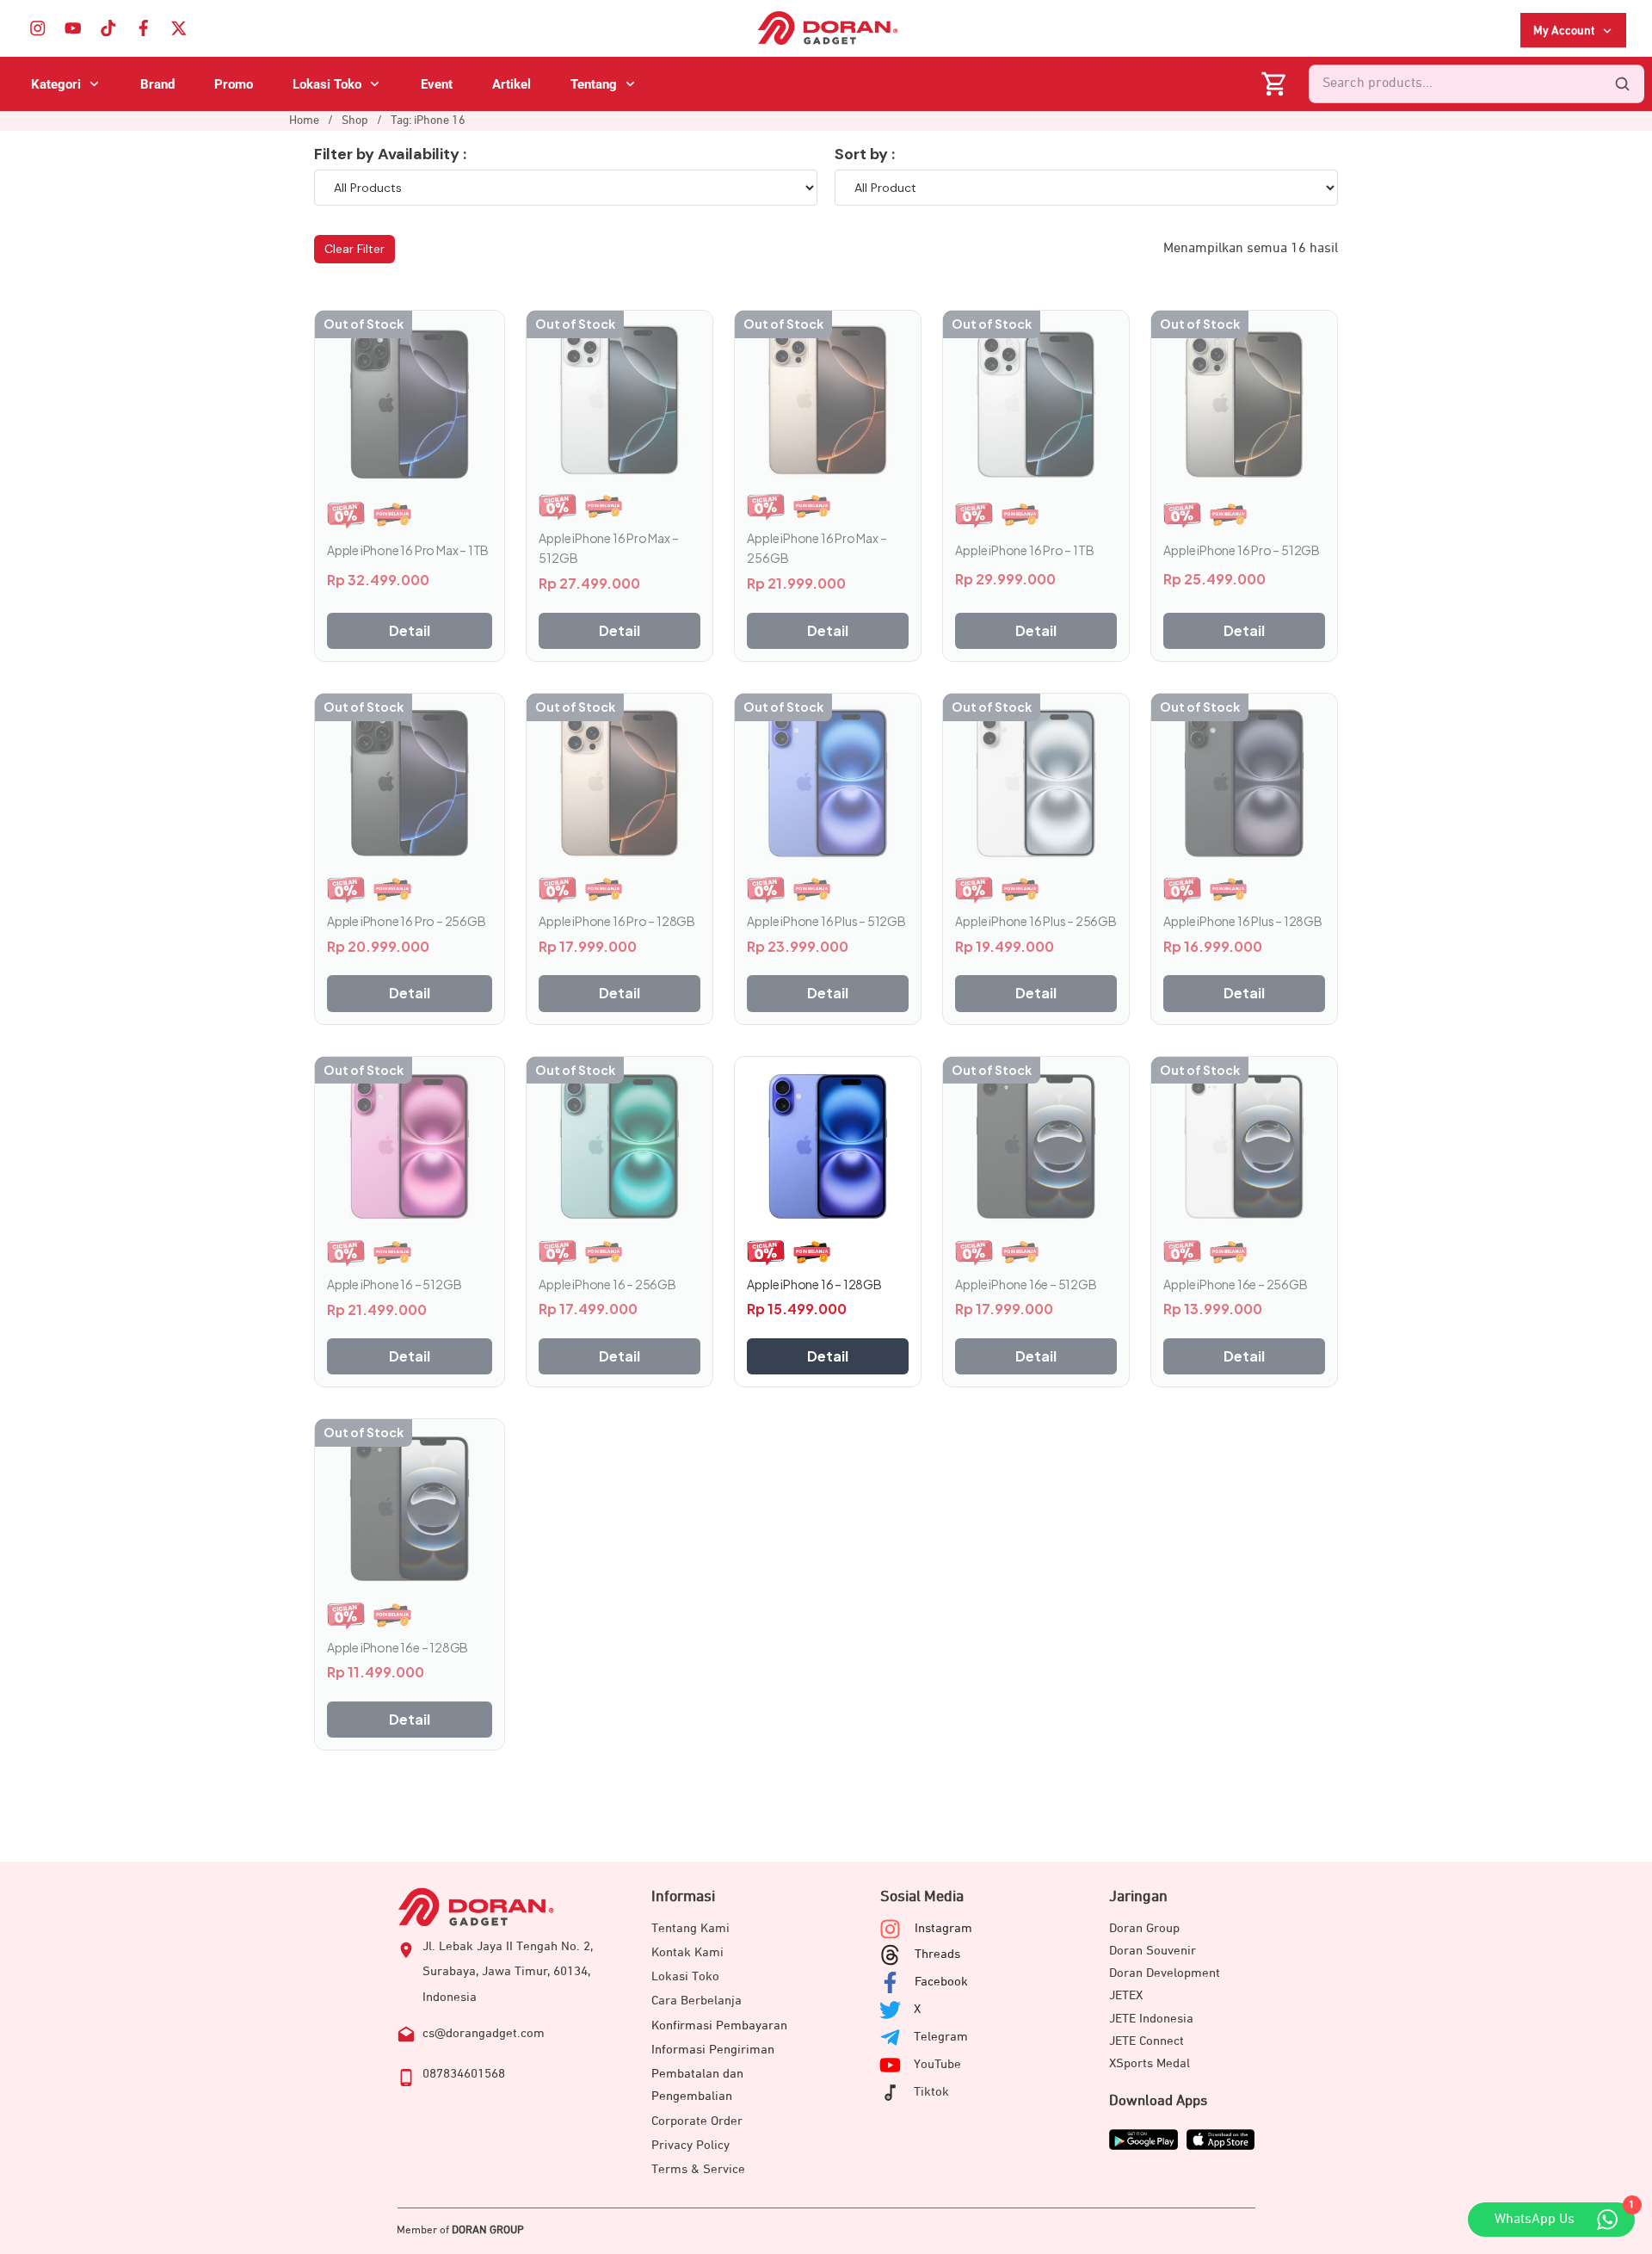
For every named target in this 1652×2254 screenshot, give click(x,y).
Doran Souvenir (1153, 1951)
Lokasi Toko (685, 1976)
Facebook (941, 1982)
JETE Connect (1147, 2041)
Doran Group (1144, 1928)
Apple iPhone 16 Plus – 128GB (1242, 921)
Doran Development (1165, 1973)
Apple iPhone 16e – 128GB (398, 1647)
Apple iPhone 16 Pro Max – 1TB (408, 550)
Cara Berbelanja (697, 2001)
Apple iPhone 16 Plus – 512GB (826, 921)
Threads (937, 1954)
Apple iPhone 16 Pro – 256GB (407, 921)
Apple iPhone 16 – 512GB (394, 1284)
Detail (410, 630)
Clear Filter (354, 249)
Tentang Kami (690, 1928)
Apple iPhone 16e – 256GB (1235, 1284)
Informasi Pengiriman (713, 2050)
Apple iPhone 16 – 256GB (607, 1284)
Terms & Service (698, 2169)
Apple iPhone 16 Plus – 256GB (1036, 921)
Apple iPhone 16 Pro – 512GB (1242, 550)
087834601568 (464, 2074)
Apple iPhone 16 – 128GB (814, 1284)
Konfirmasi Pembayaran (719, 2026)
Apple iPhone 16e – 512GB (1026, 1284)
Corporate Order (697, 2121)
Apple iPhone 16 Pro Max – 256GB (817, 548)
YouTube (937, 2064)
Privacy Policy (690, 2145)
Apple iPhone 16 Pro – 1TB (1024, 550)
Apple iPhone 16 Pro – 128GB (617, 921)
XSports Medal (1150, 2063)
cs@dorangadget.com (484, 2033)
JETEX (1126, 1995)
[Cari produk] (1622, 84)
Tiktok (931, 2092)
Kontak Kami (687, 1952)
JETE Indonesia (1151, 2019)
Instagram (943, 1928)
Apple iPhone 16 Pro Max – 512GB (608, 548)
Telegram (941, 2037)
